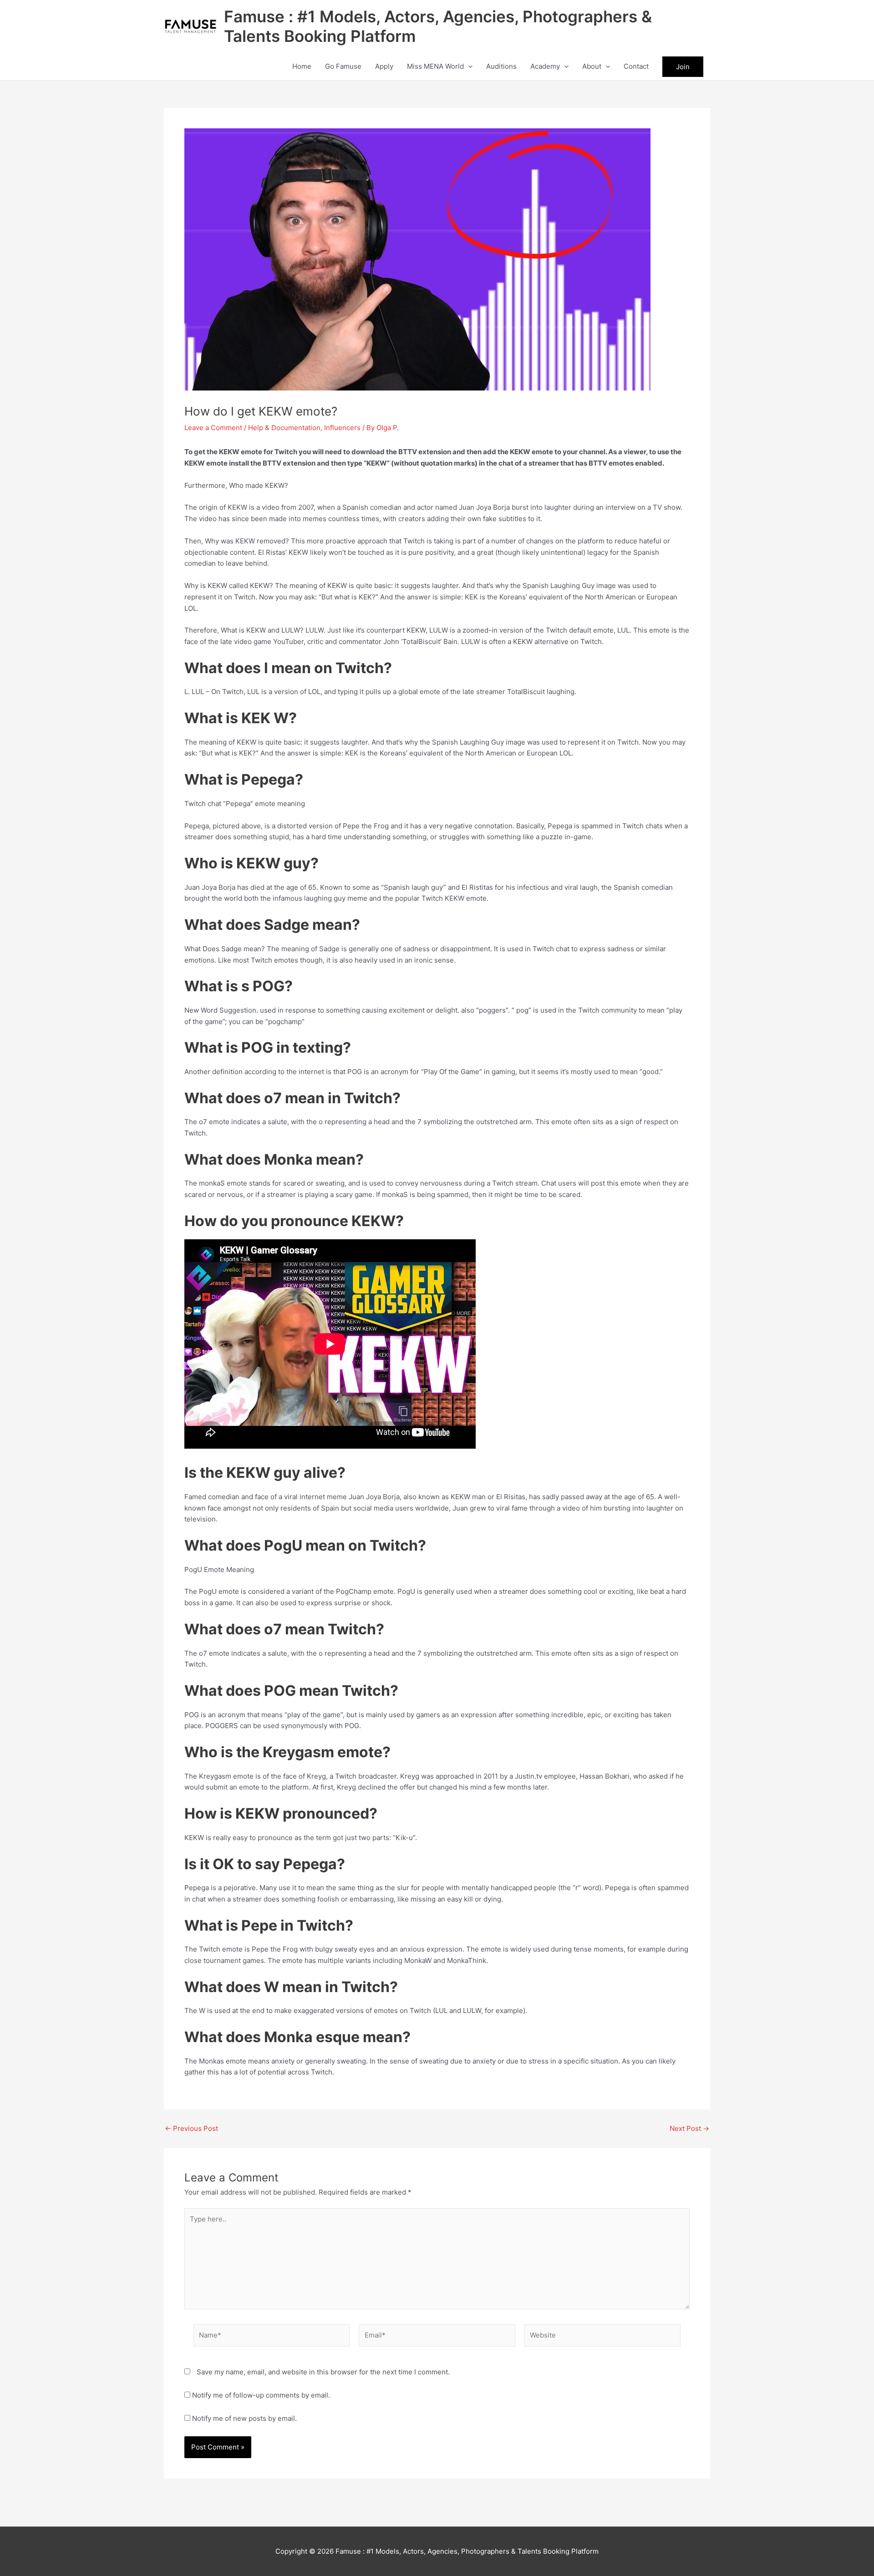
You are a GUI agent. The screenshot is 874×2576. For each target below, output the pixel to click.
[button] (468, 66)
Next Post (689, 2128)
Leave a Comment (213, 428)
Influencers (342, 428)
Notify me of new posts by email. (244, 2418)
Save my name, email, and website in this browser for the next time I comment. (323, 2372)
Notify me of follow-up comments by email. (261, 2395)
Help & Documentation (284, 428)
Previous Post (191, 2128)
